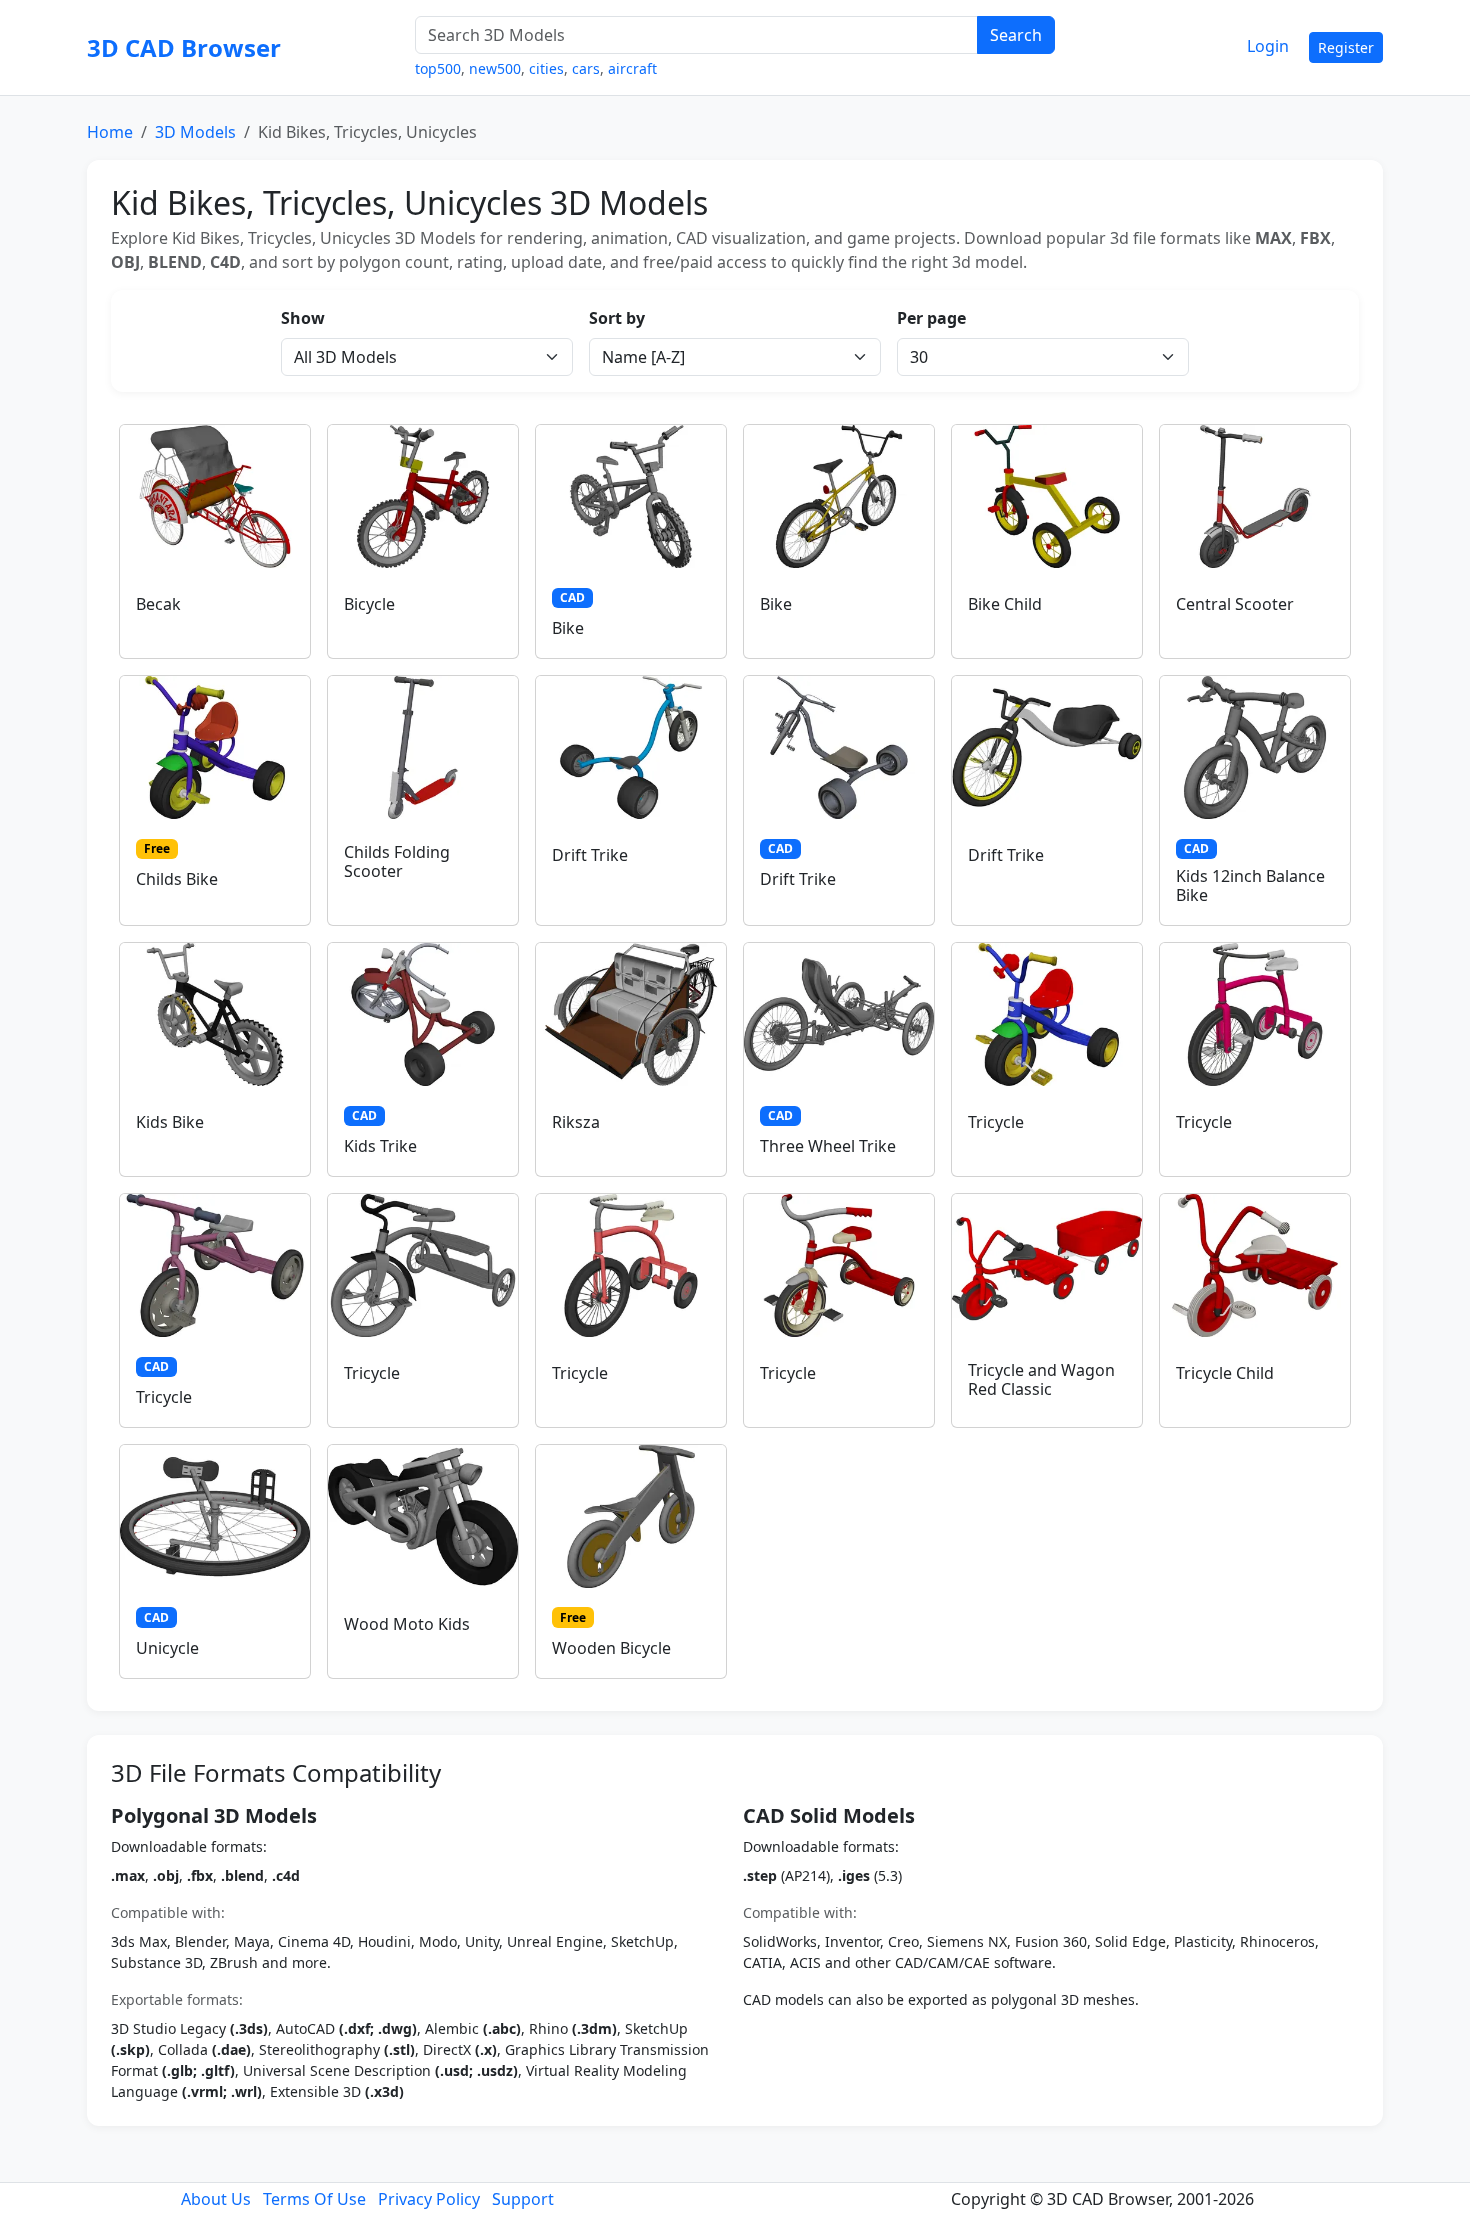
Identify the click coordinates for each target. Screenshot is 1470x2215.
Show (303, 318)
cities (546, 68)
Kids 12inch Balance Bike (1250, 885)
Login (1268, 46)
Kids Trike (380, 1146)
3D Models (195, 132)
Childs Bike (177, 879)
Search (1016, 35)
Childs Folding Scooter (397, 861)
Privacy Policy (429, 2199)
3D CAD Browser (184, 47)
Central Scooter (1235, 604)
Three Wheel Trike (828, 1146)
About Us (216, 2199)
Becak (158, 604)
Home (110, 132)
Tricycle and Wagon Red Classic (1041, 1379)
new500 (495, 68)
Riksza (576, 1122)
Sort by (617, 318)
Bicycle (369, 604)
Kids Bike (170, 1122)
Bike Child (1005, 604)
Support (523, 2199)
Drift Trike (590, 855)
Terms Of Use (314, 2199)
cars (586, 68)
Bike (568, 628)
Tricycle (996, 1122)
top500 (438, 68)
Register (1346, 47)
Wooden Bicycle (611, 1648)
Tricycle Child (1225, 1373)
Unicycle (167, 1648)
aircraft (632, 68)
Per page (931, 318)
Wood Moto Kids (407, 1624)
